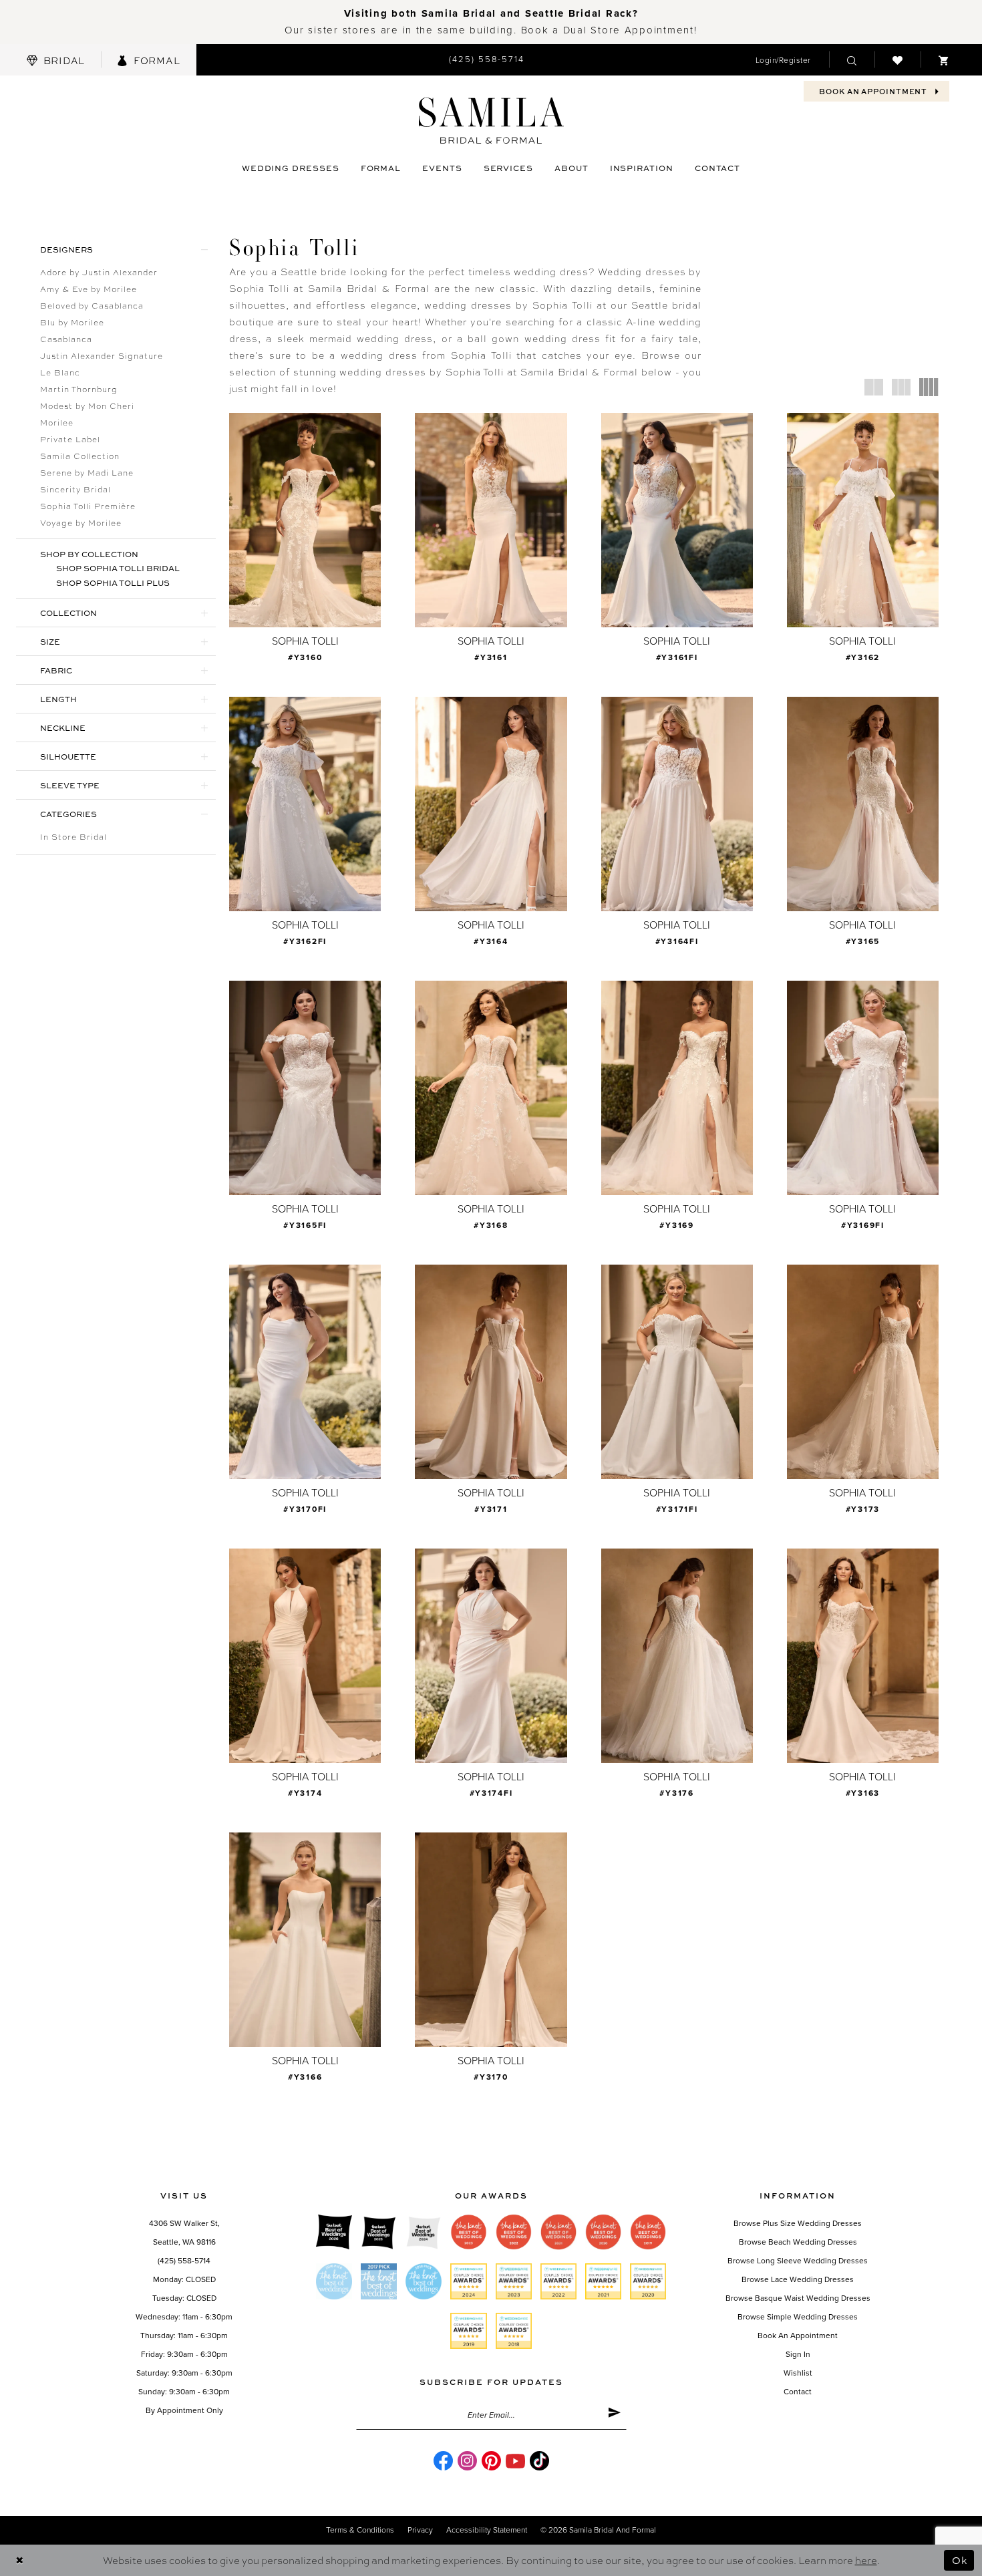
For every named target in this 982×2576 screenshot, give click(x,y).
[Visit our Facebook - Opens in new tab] (443, 2461)
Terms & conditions (360, 2530)
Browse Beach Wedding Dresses (798, 2242)
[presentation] (305, 520)
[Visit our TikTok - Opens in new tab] (539, 2461)
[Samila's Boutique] (491, 121)
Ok (960, 2560)
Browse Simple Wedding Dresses (798, 2317)
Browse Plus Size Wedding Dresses (798, 2223)
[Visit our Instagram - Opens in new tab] (467, 2461)
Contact (798, 2392)
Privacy (420, 2530)
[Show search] (852, 59)
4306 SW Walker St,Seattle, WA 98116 (184, 2233)
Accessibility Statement (487, 2530)
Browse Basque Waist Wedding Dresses (798, 2298)
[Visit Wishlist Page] (897, 59)
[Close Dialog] (20, 2560)
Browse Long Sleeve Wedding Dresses (798, 2261)
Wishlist (798, 2373)
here (866, 2560)
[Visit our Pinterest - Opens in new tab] (491, 2461)
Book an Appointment (798, 2336)
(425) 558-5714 (184, 2261)
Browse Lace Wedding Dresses (798, 2279)
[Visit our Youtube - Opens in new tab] (515, 2461)
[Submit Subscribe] (614, 2415)
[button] (783, 60)
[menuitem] (56, 60)
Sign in (798, 2354)
